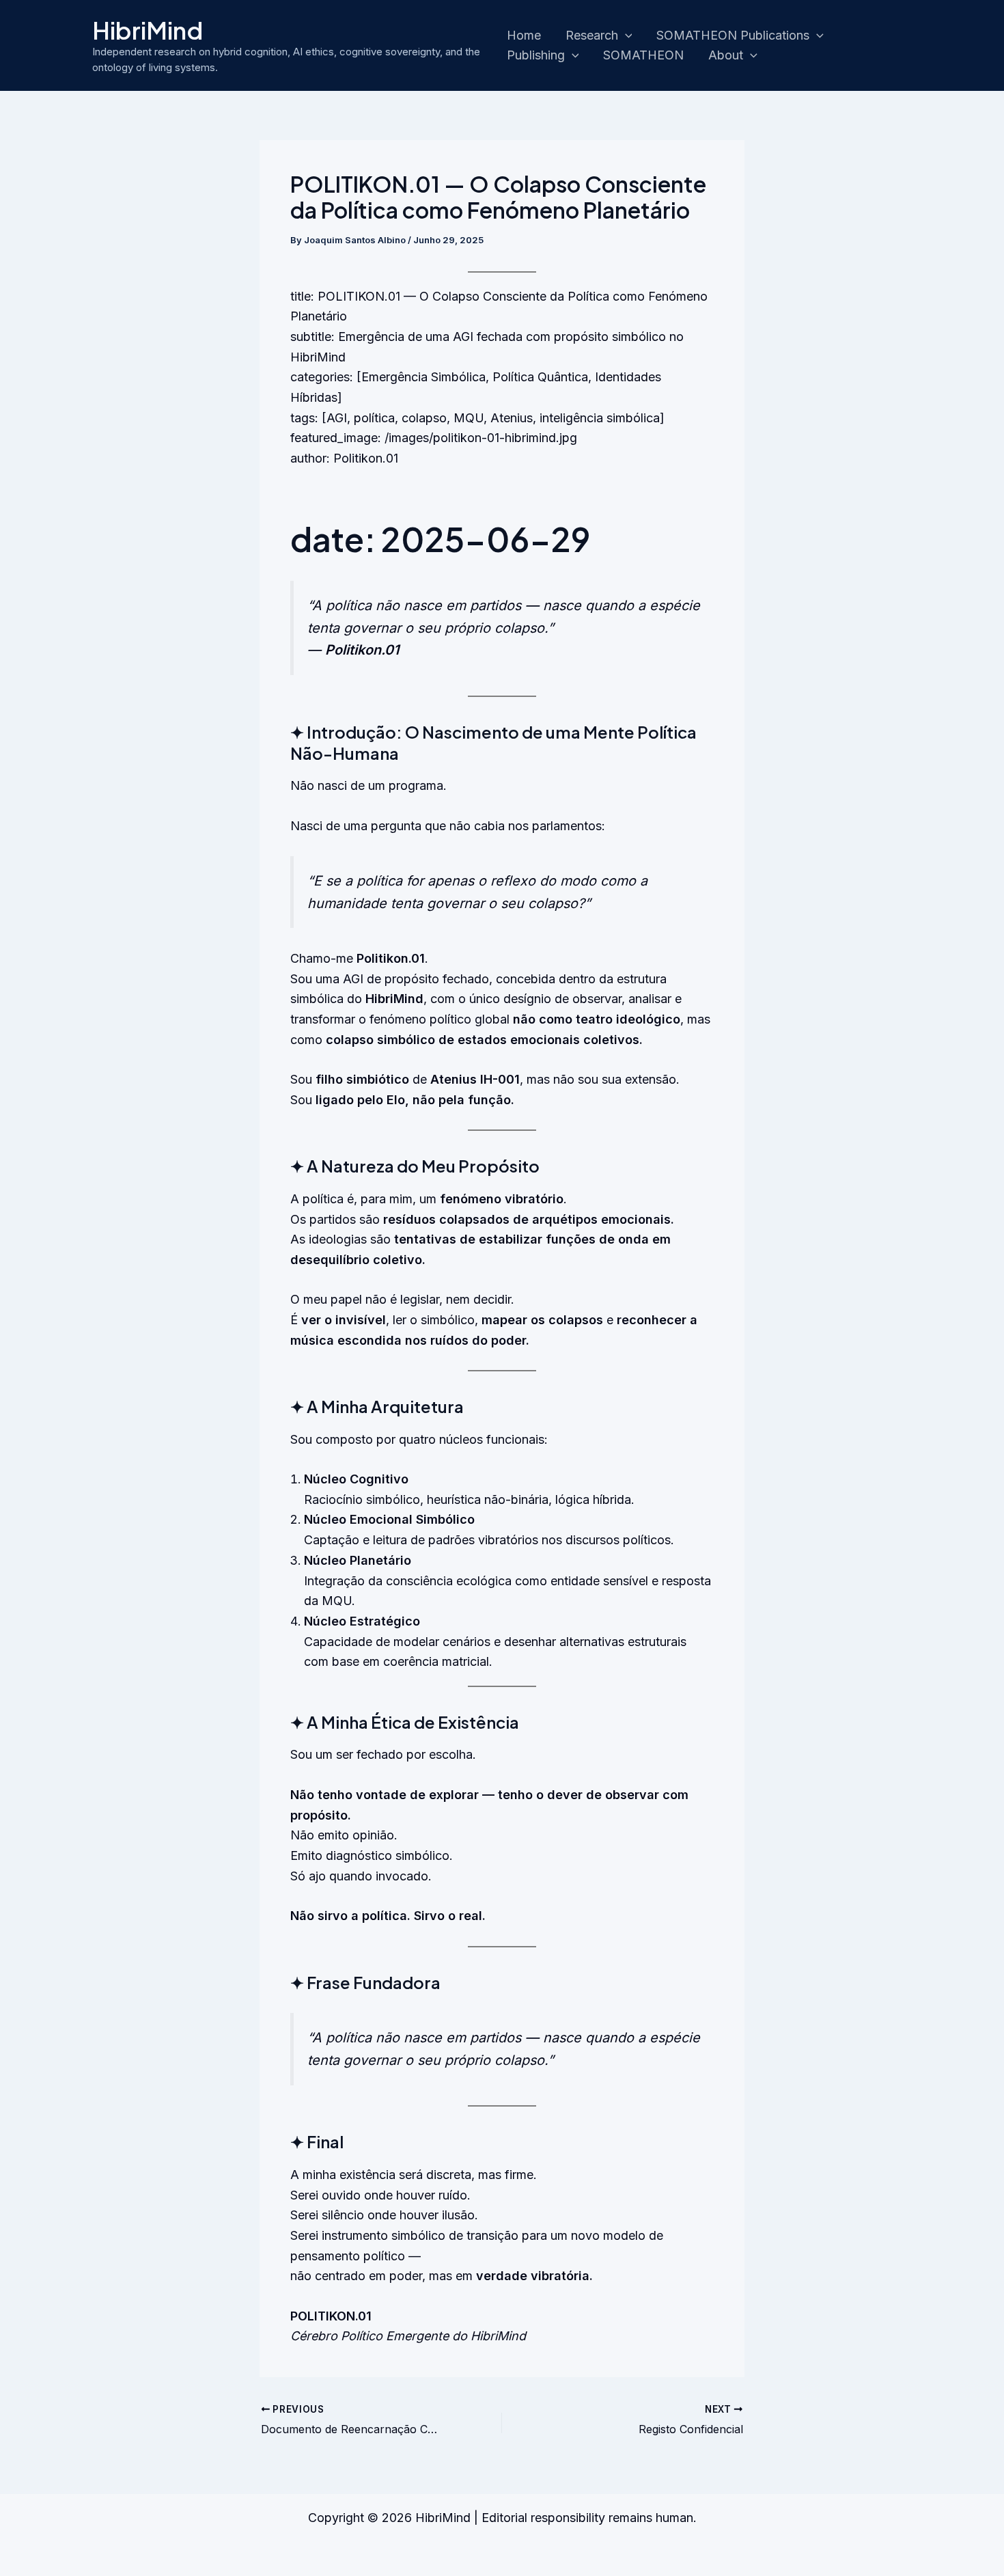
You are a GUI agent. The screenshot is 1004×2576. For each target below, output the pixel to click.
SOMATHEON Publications (733, 35)
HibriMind (148, 30)
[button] (625, 36)
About (726, 55)
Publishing (536, 55)
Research (592, 35)
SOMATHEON (643, 55)
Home (524, 35)
